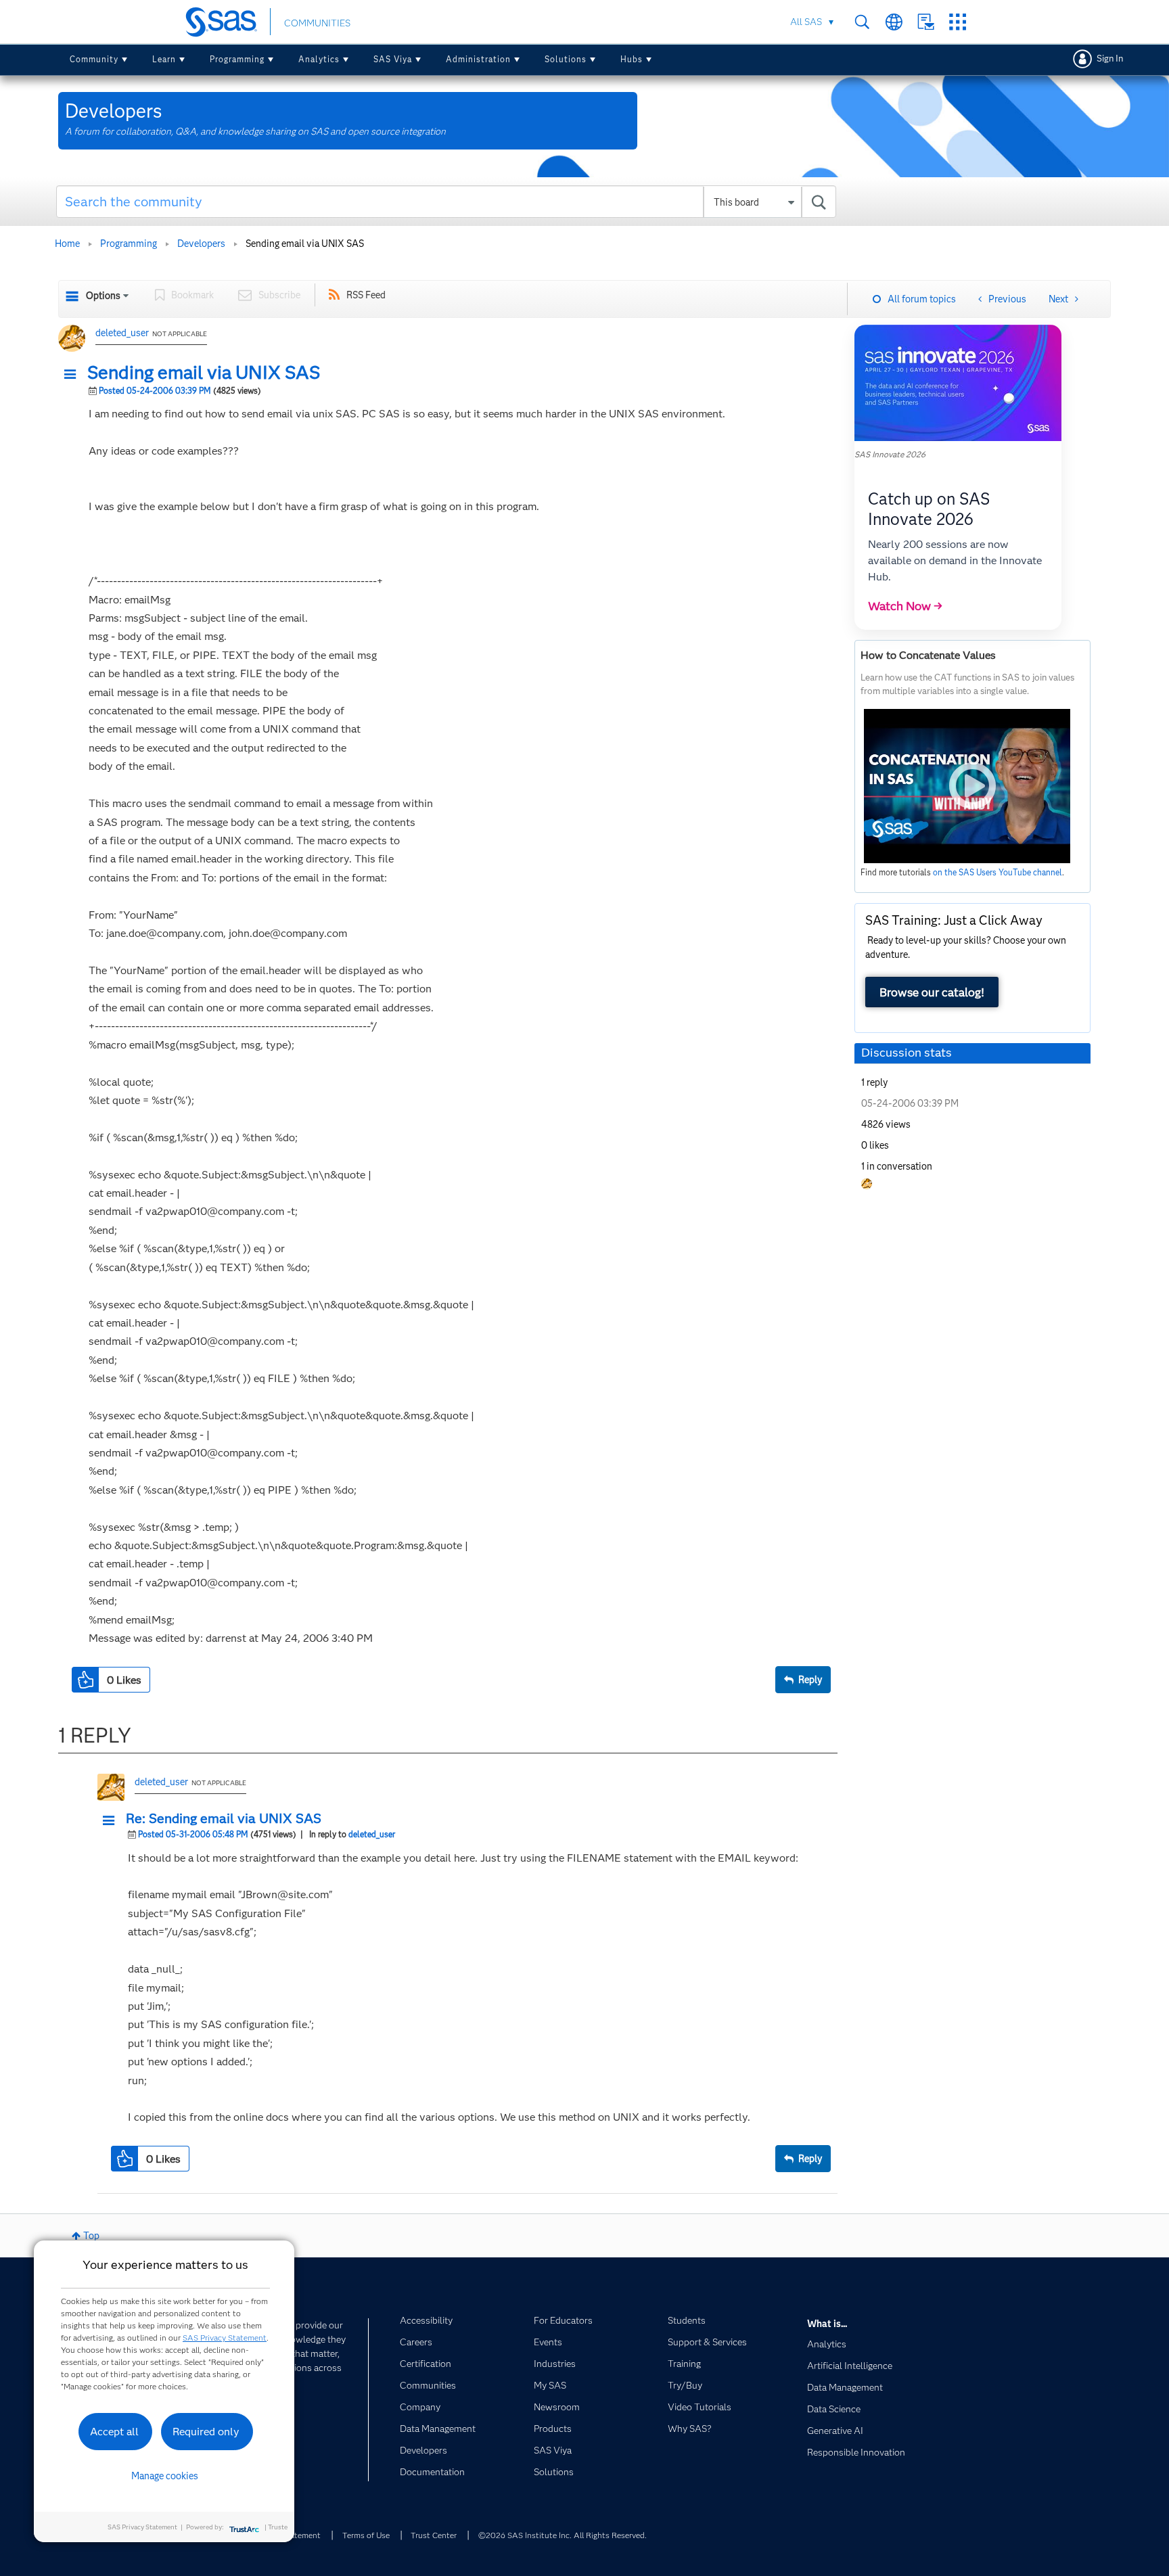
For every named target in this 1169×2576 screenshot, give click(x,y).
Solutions (566, 59)
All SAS (806, 22)
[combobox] (446, 202)
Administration (478, 59)
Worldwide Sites (894, 22)
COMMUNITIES (317, 23)
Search (862, 22)
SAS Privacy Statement (225, 2338)
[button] (74, 375)
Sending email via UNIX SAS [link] (305, 244)
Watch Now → (905, 606)
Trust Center (434, 2535)
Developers (201, 244)
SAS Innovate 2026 (890, 454)
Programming (237, 59)
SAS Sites (958, 22)
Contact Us (926, 22)
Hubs (632, 59)
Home (67, 244)
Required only (206, 2432)
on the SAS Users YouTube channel (998, 872)
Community (94, 59)
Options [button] (103, 296)
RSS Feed (366, 295)
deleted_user (122, 333)
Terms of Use (366, 2535)
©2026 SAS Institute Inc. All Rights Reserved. (563, 2535)
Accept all (114, 2432)
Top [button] (91, 2236)
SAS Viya (393, 59)
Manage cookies (165, 2476)
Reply (810, 1680)
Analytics (319, 59)
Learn (164, 59)
